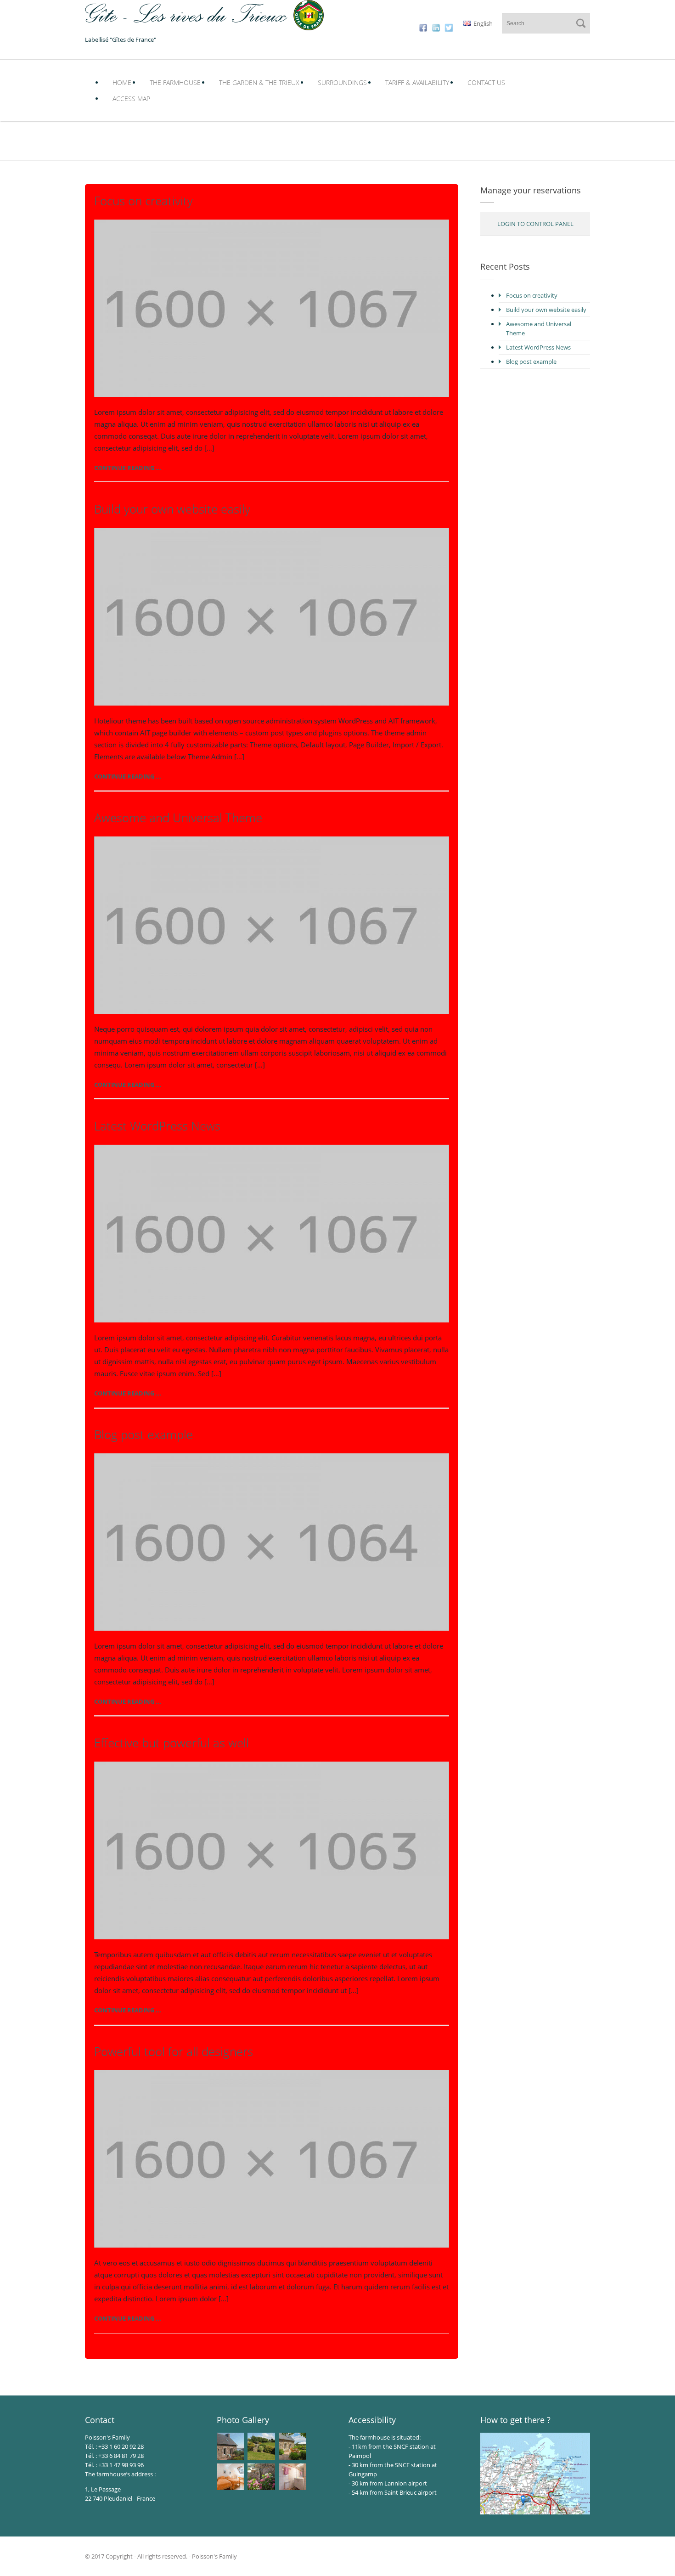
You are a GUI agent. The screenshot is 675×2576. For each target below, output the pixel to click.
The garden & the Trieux (259, 82)
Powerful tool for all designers (174, 2051)
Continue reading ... (128, 468)
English (482, 23)
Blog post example (143, 1435)
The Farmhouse (175, 82)
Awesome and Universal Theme (178, 818)
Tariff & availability (417, 82)
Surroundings (342, 82)
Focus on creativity (143, 201)
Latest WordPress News (157, 1126)
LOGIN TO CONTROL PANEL (535, 224)
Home (122, 82)
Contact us (486, 82)
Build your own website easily (172, 509)
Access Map (131, 99)
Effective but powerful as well (172, 1743)
